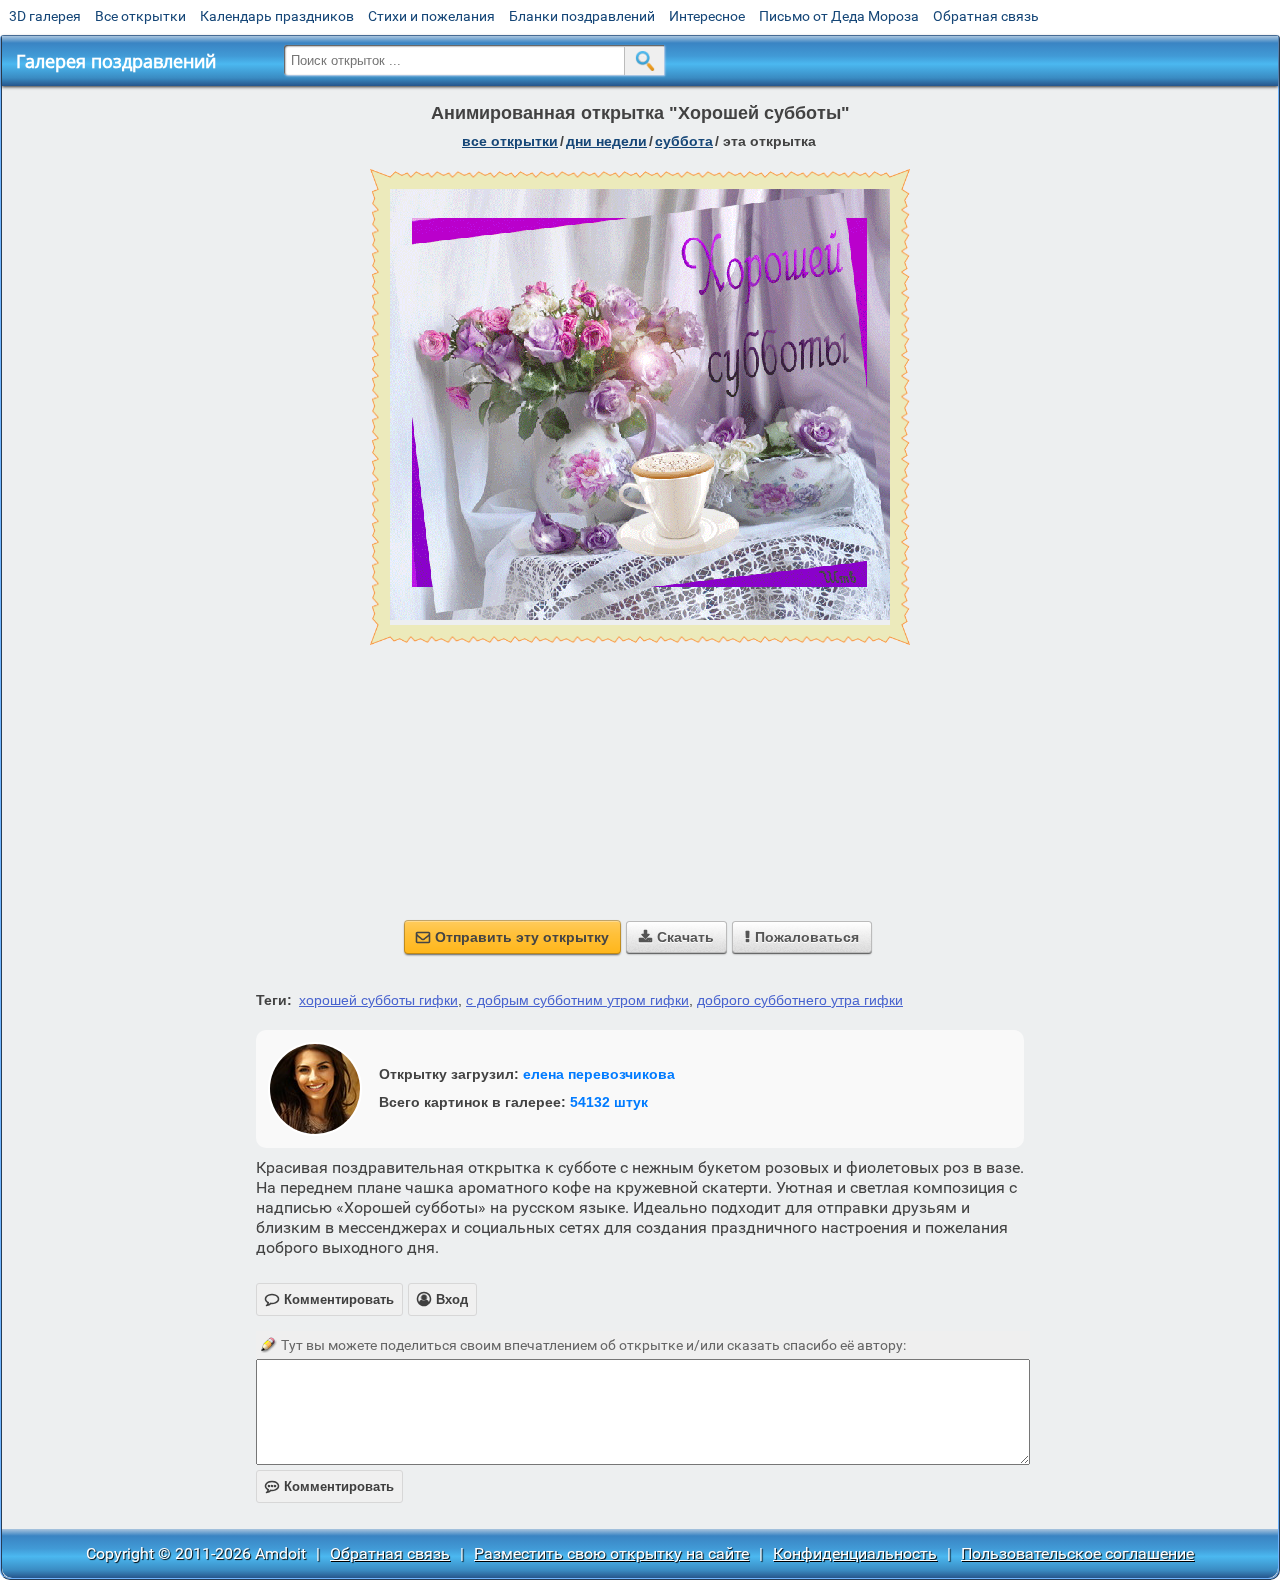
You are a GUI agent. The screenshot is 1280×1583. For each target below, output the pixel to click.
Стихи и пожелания (431, 16)
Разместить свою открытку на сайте (611, 1553)
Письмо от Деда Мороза (839, 16)
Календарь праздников (277, 16)
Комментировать (329, 1486)
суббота (684, 141)
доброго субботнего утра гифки (800, 1000)
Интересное (707, 16)
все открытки (510, 141)
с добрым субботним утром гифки (577, 1000)
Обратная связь (986, 16)
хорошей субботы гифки (378, 1000)
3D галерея (45, 16)
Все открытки (140, 16)
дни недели (606, 141)
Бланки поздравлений (582, 16)
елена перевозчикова (599, 1074)
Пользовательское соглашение (1077, 1553)
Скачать (676, 937)
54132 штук (609, 1102)
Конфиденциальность (855, 1553)
